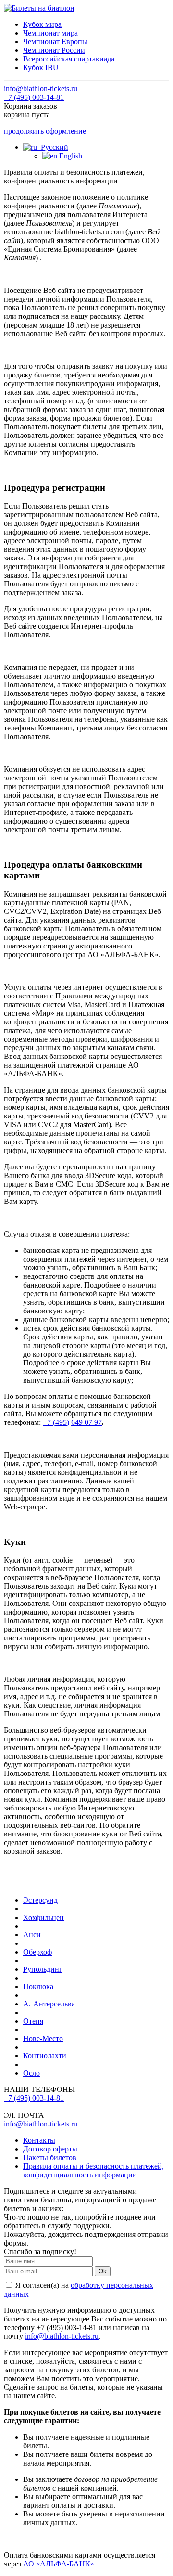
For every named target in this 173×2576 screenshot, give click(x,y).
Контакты (39, 2140)
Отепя (33, 2021)
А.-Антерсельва (49, 2004)
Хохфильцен (43, 1917)
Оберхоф (37, 1952)
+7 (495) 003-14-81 (34, 97)
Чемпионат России (54, 50)
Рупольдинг (43, 1969)
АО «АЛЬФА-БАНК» (59, 2564)
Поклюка (38, 1987)
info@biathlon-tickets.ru (41, 89)
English (70, 156)
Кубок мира (42, 24)
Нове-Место (43, 2038)
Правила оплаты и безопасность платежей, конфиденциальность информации (93, 2170)
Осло (31, 2073)
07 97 (92, 1422)
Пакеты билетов (50, 2157)
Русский (53, 147)
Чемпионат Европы (55, 42)
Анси (32, 1935)
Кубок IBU (41, 67)
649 (77, 1422)
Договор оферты (50, 2149)
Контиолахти (45, 2056)
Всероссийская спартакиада (69, 59)
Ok (103, 2271)
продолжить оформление (45, 131)
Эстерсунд (40, 1900)
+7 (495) (56, 1422)
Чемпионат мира (50, 33)
